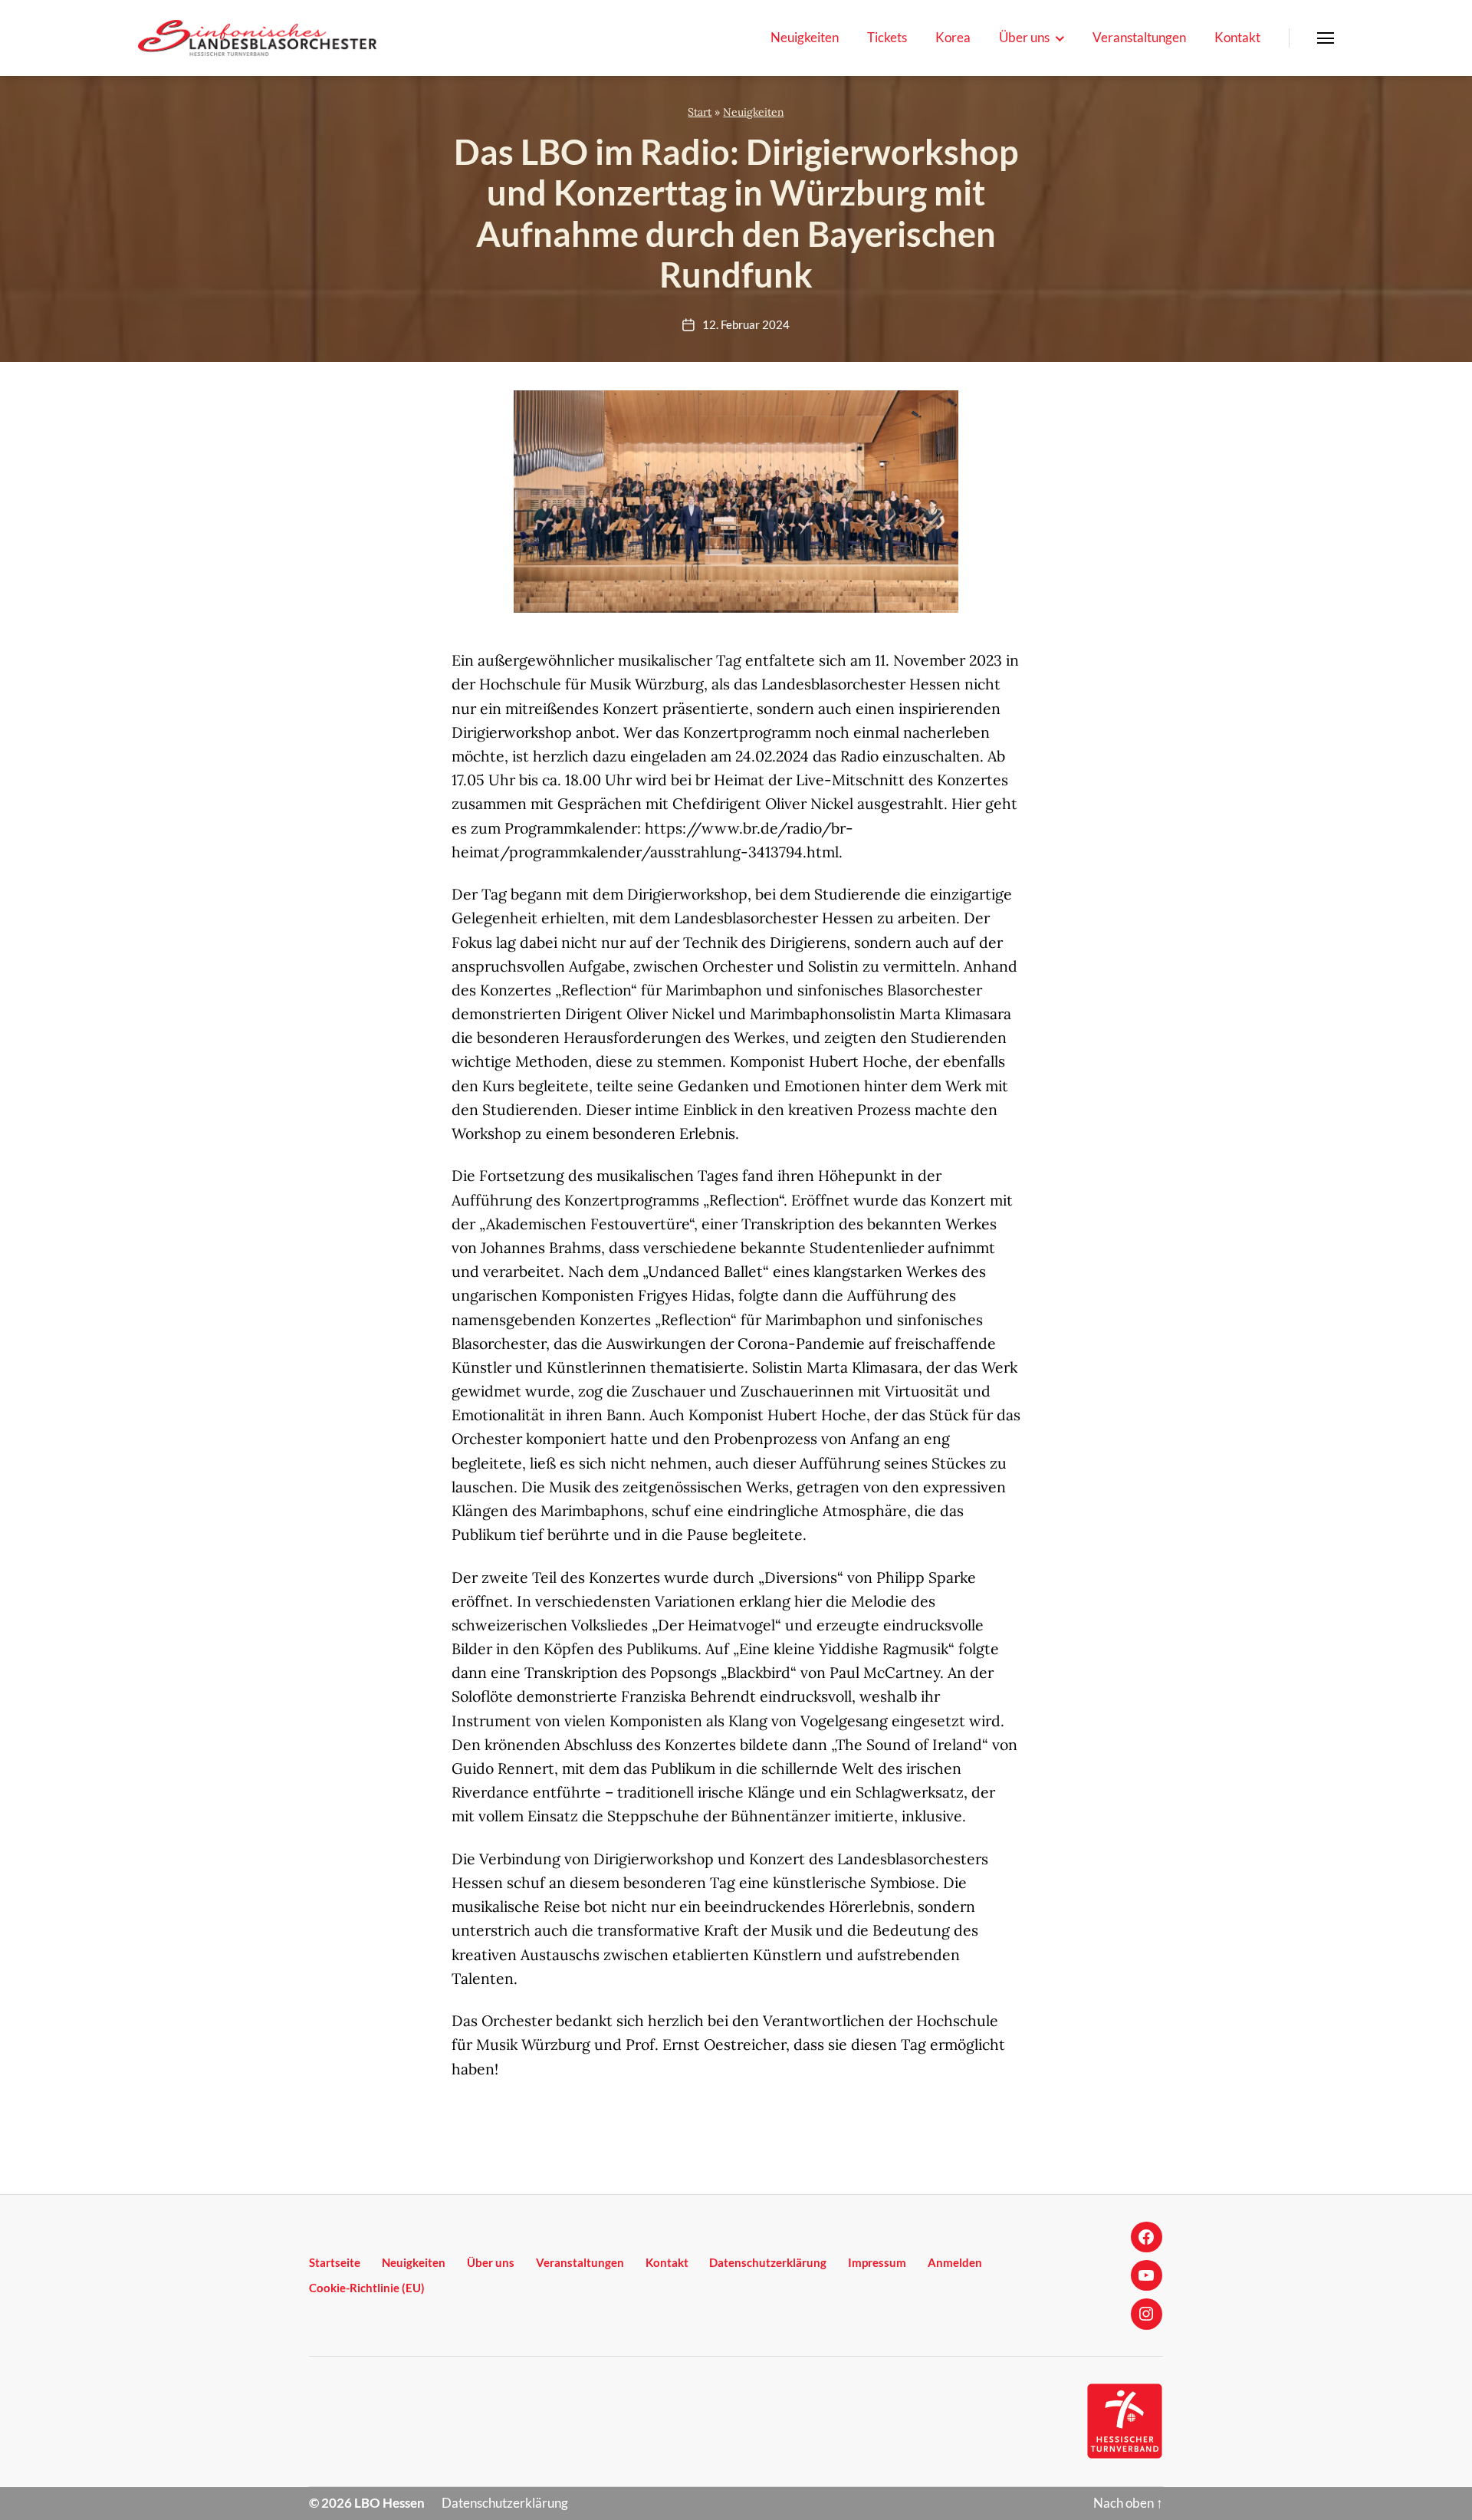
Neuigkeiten (805, 38)
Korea (953, 38)
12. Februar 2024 (746, 324)
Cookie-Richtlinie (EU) (367, 2288)
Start (700, 112)
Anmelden (955, 2262)
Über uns (1024, 38)
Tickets (887, 38)
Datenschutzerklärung (768, 2262)
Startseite (335, 2262)
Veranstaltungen (1139, 38)
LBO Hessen (389, 2503)
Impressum (877, 2262)
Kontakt (1237, 38)
